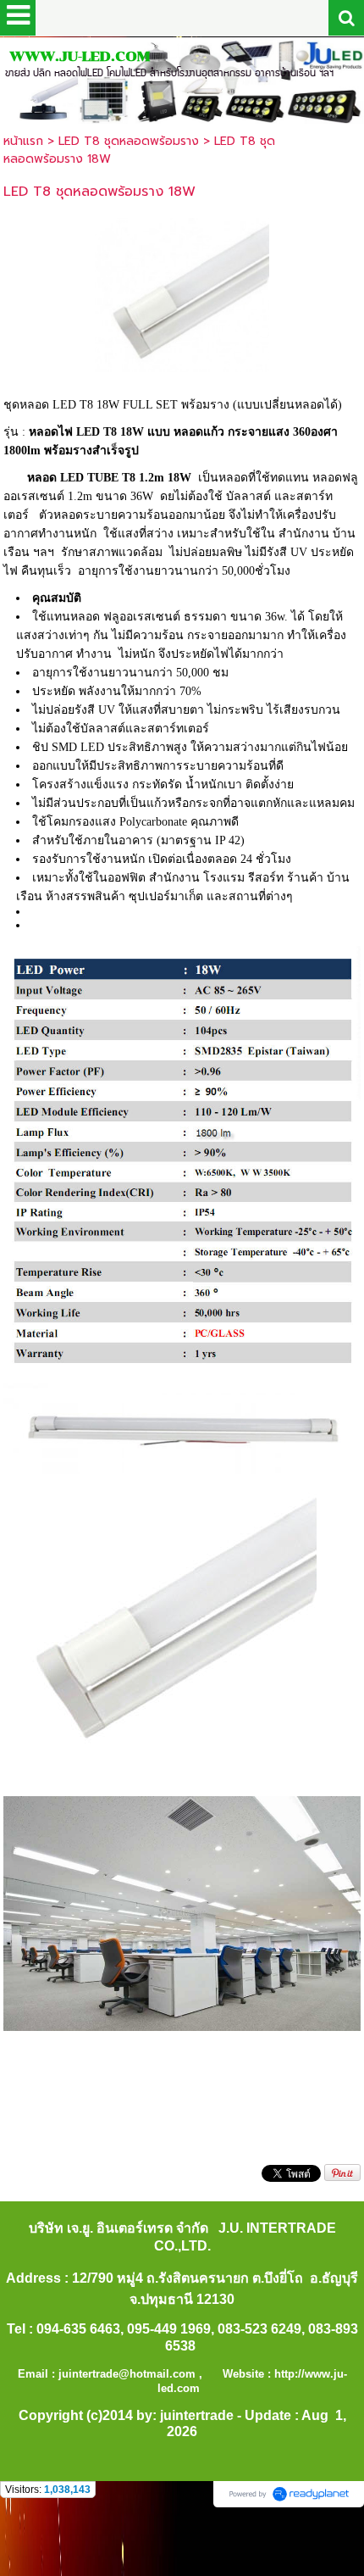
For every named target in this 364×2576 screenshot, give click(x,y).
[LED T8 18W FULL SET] (182, 292)
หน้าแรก (23, 141)
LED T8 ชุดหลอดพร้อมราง (129, 141)
